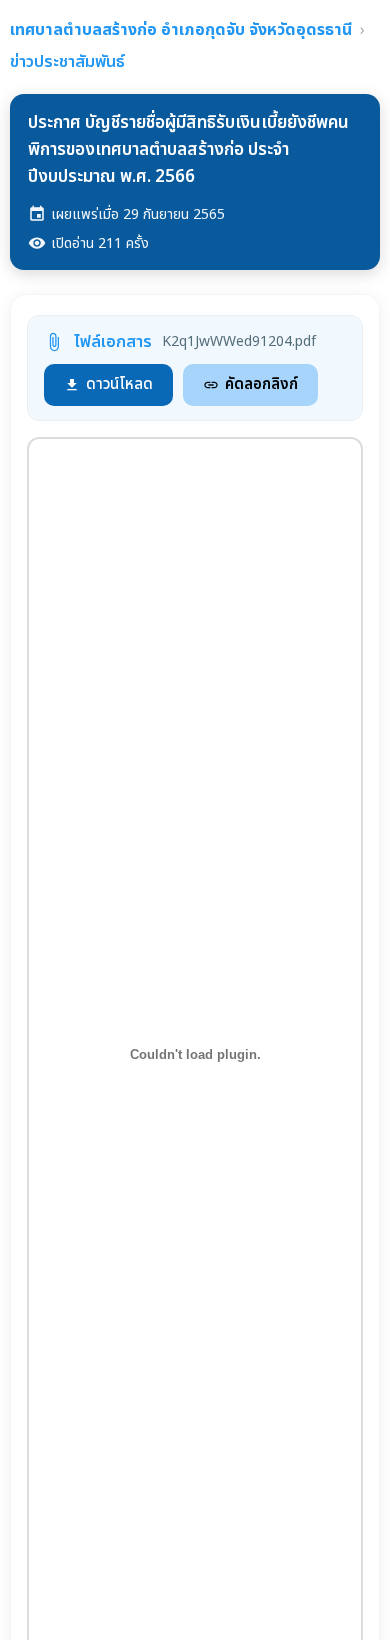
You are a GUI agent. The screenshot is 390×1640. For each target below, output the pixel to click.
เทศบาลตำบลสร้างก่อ (181, 30)
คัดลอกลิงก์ (250, 384)
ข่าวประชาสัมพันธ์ (67, 62)
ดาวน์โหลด (108, 384)
